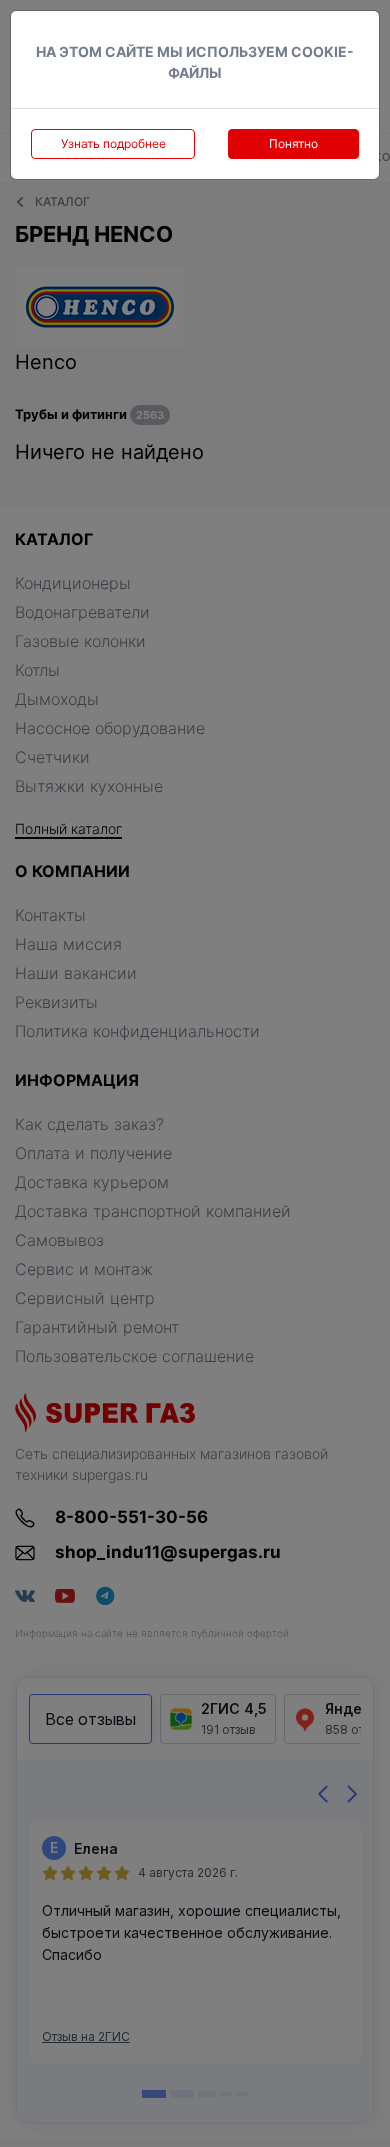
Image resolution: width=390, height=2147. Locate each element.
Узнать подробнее (113, 143)
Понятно (293, 143)
